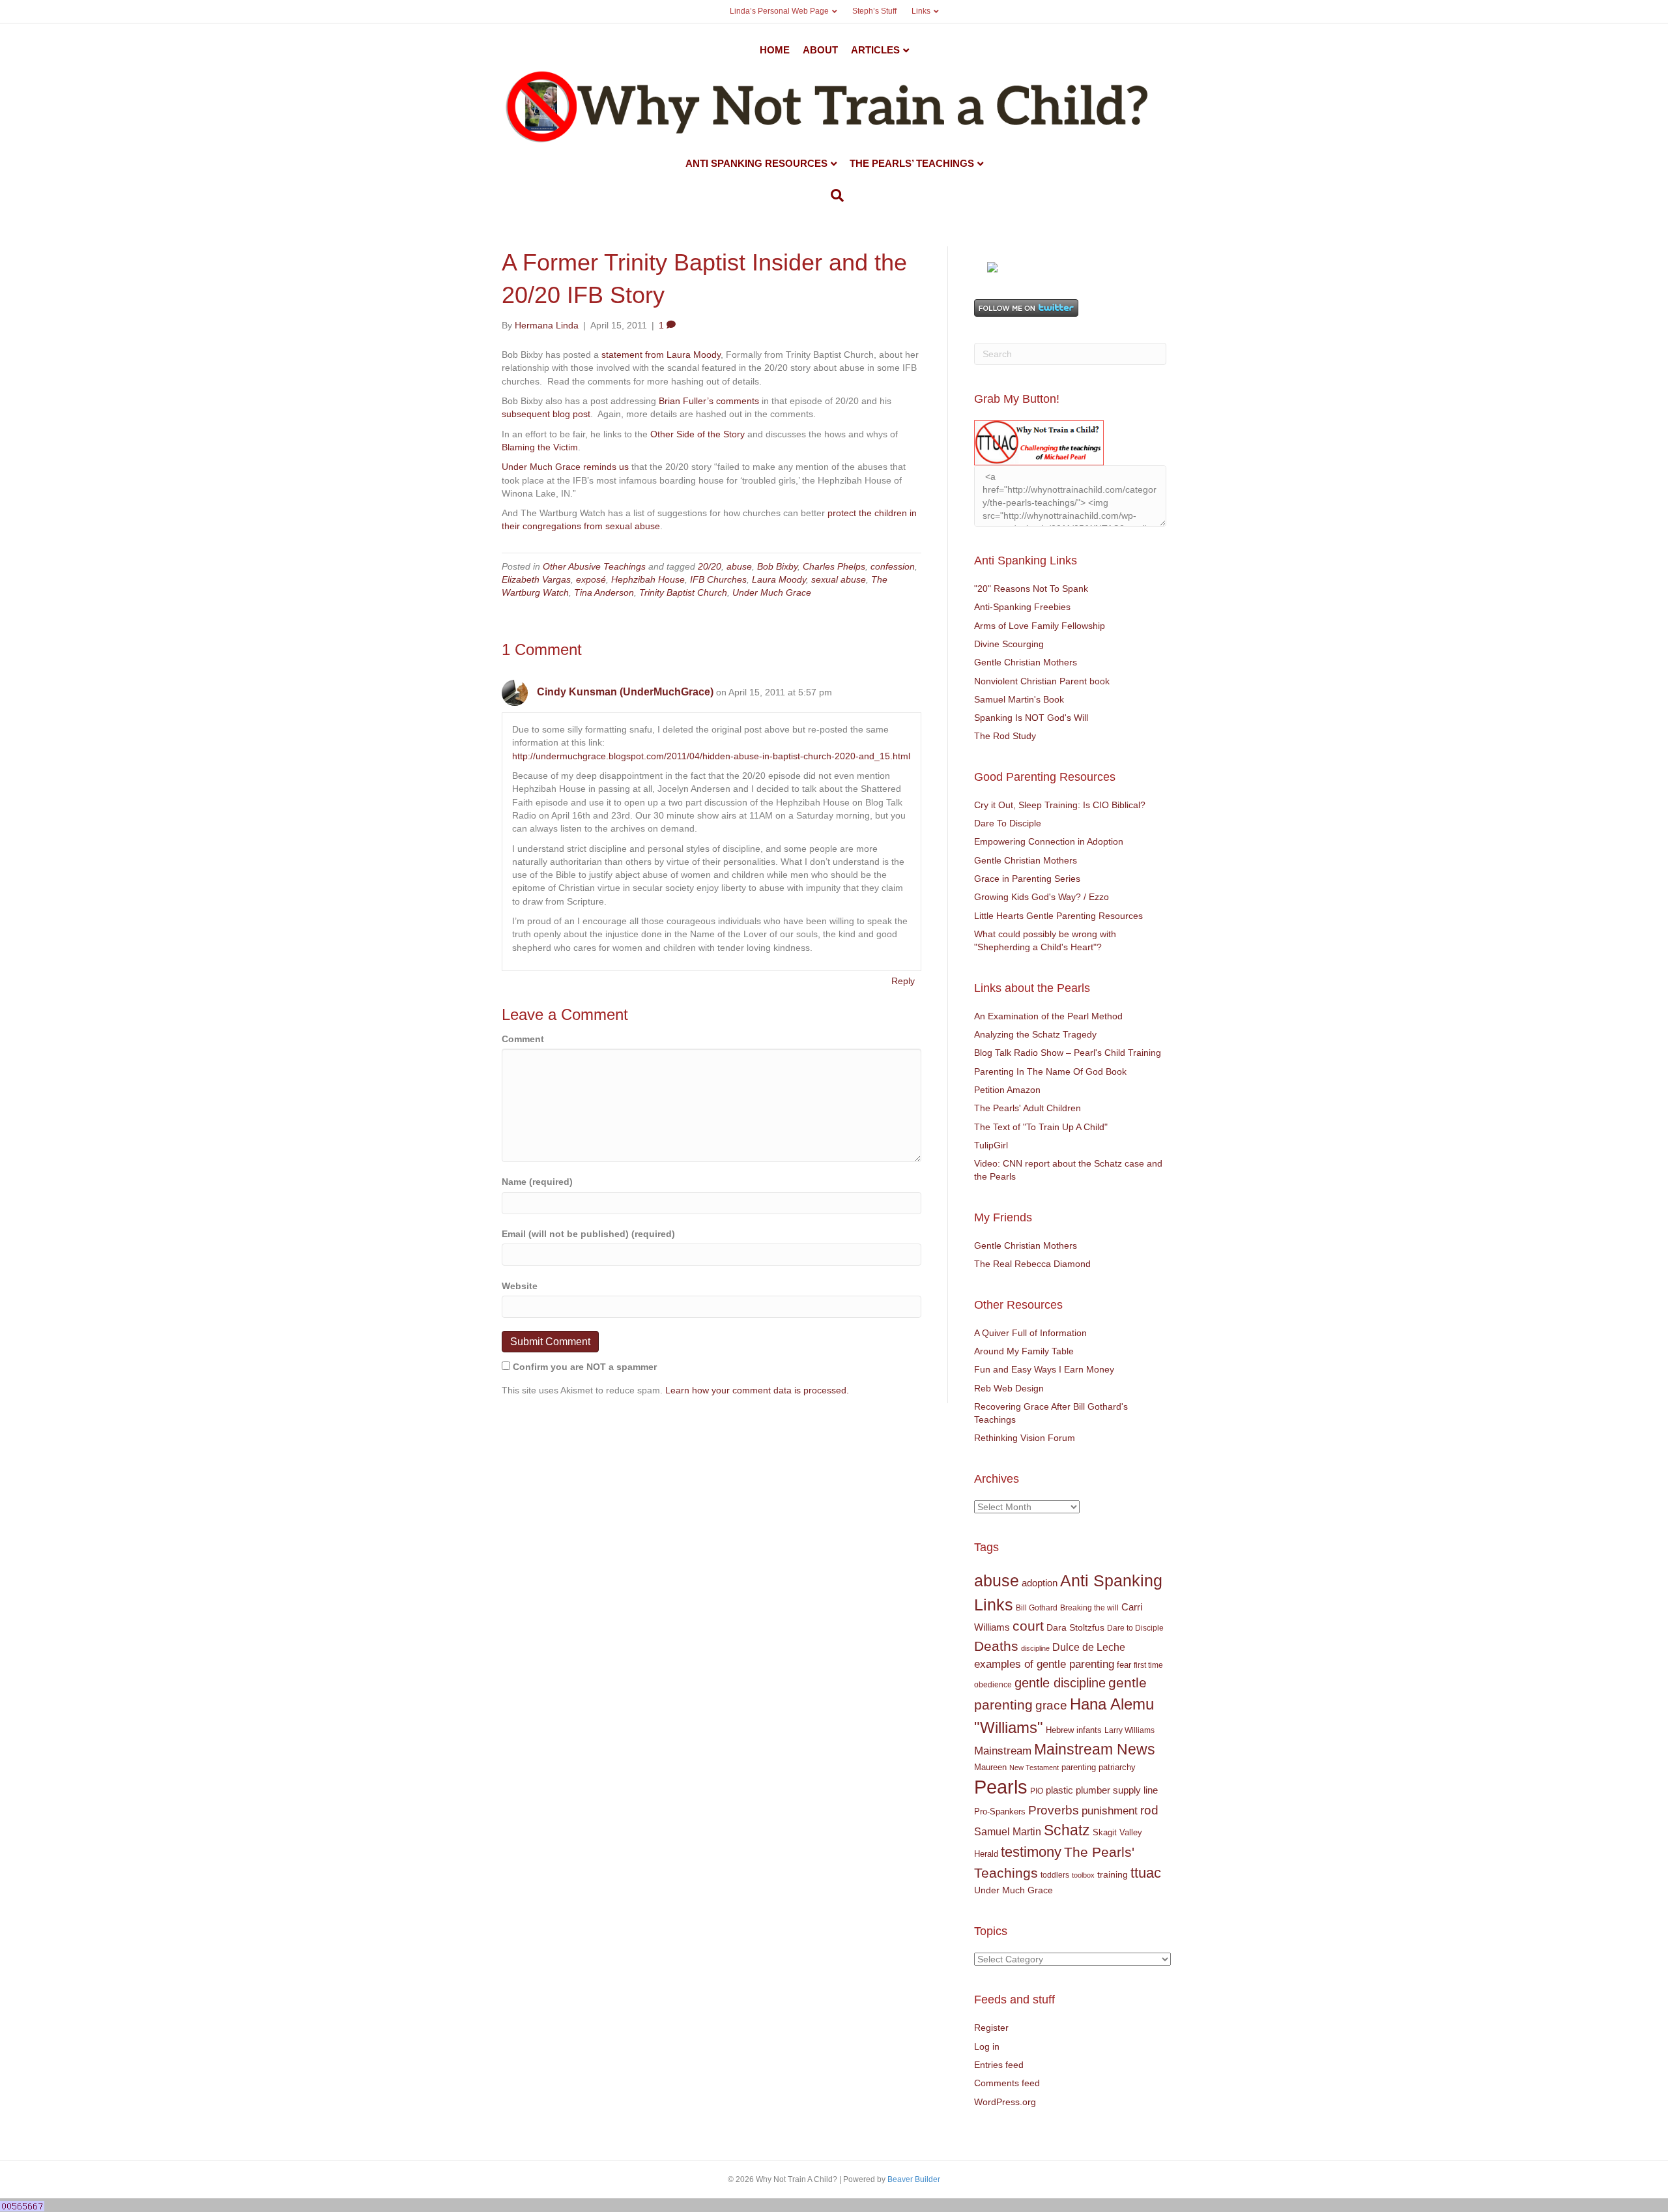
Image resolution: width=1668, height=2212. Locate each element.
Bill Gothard (1037, 1608)
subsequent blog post (546, 414)
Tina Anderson (604, 592)
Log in (987, 2046)
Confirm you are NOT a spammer (583, 1367)
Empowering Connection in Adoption (1049, 841)
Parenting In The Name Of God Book (1050, 1071)
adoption (1040, 1583)
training (1113, 1874)
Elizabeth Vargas (536, 579)
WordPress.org (1005, 2102)
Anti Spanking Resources (756, 163)
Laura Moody (779, 579)
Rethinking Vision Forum (1025, 1438)
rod (1149, 1810)
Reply (903, 981)
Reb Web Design (1009, 1388)
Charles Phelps (834, 566)
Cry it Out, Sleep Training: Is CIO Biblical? (1060, 805)
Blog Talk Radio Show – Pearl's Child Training (1068, 1053)
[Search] (834, 196)
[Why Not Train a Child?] (992, 266)
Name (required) (537, 1182)
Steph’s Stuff (874, 11)
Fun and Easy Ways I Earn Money (1044, 1369)
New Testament (1034, 1768)
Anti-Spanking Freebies (1022, 607)
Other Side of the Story (697, 434)
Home (775, 50)
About (820, 50)
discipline (1035, 1648)
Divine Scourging (1009, 644)
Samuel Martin (1008, 1831)
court (1028, 1626)
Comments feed (1007, 2083)
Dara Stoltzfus (1075, 1628)
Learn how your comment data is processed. (757, 1390)
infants (1089, 1730)
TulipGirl (991, 1145)
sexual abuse (839, 579)
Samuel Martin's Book (1019, 699)
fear (1124, 1665)
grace (1051, 1705)
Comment (523, 1039)
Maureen (990, 1768)
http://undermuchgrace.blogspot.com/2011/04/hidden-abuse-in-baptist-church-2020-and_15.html (711, 756)
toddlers (1055, 1875)
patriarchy (1117, 1767)
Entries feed (999, 2065)
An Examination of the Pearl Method (1048, 1016)
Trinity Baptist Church (683, 592)
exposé (591, 579)
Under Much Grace (772, 592)
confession (893, 566)
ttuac (1146, 1873)
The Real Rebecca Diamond (1032, 1264)
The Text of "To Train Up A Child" (1041, 1127)
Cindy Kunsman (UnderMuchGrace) (625, 692)
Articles (875, 50)
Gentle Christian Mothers (1026, 662)
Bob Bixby (777, 566)
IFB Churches (718, 579)
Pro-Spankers (1000, 1812)
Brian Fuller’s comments (709, 401)
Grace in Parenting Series (1027, 879)
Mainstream (1003, 1751)
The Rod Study (1005, 736)
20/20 (710, 566)
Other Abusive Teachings (594, 566)
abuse (739, 566)
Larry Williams (1129, 1730)
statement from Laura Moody (661, 355)
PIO (1037, 1791)
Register (991, 2028)
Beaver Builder (914, 2179)
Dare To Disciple (1008, 823)
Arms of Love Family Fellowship (1040, 626)
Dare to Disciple (1135, 1628)
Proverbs (1054, 1810)
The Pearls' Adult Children (1028, 1108)
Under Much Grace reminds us (565, 467)
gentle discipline (1060, 1683)
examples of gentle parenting (1044, 1664)
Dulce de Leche (1089, 1647)
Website (520, 1286)
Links (921, 11)
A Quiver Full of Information (1030, 1333)
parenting (1079, 1767)
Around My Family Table (1024, 1351)
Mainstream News (1095, 1749)
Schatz (1067, 1830)
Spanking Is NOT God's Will (1031, 718)
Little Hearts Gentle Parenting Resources (1058, 916)
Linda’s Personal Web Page (779, 11)
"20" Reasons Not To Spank (1031, 589)
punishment (1110, 1811)
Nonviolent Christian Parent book (1042, 681)
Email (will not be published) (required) (588, 1234)
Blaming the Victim (540, 447)
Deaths (996, 1646)
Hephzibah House (648, 579)
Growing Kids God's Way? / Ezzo (1042, 897)
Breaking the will (1089, 1608)
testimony (1031, 1852)
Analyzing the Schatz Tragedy (1035, 1034)
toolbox (1083, 1875)
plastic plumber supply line (1102, 1790)
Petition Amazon (1007, 1090)
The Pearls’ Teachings (912, 163)
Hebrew (1060, 1730)
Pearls (1001, 1787)
